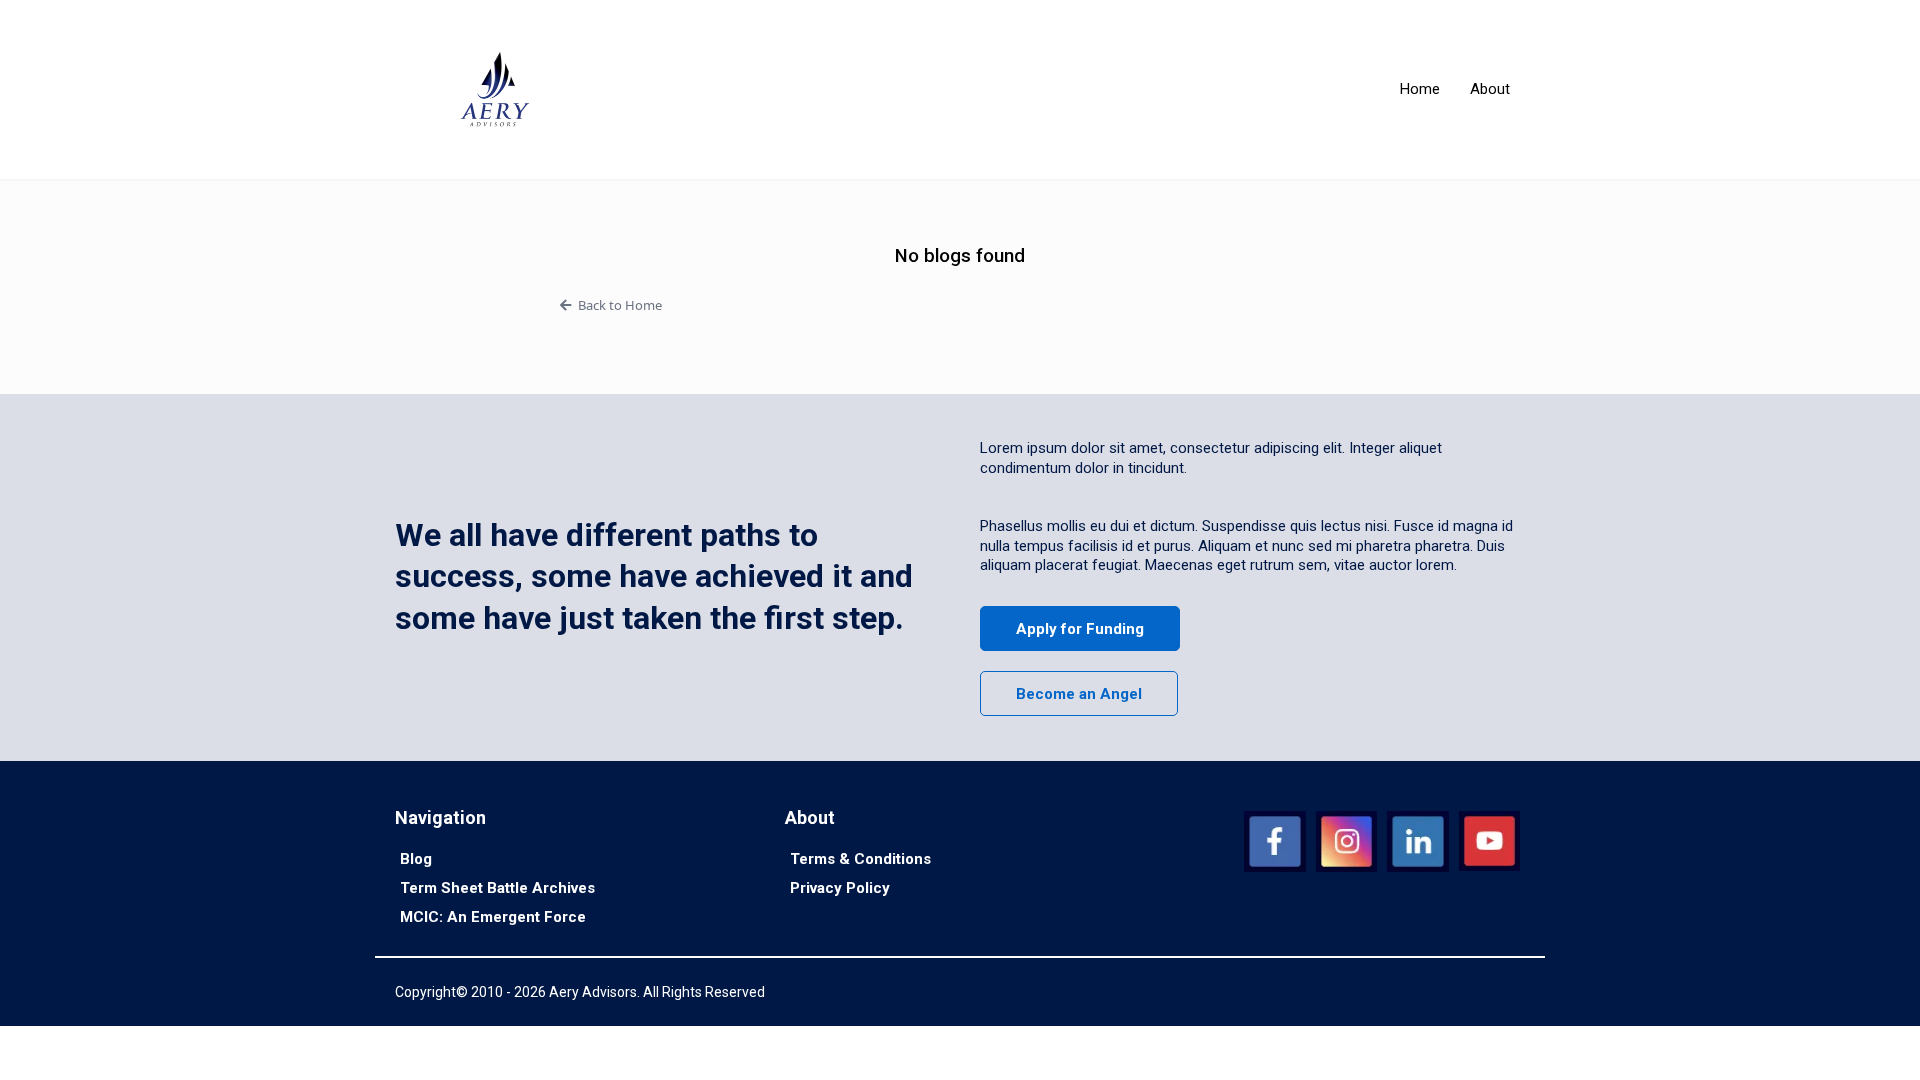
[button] (960, 305)
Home (1420, 89)
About (1490, 89)
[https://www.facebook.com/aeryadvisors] (1274, 841)
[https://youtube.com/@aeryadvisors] (1489, 841)
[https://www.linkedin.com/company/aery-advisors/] (1417, 841)
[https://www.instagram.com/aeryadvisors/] (1346, 841)
